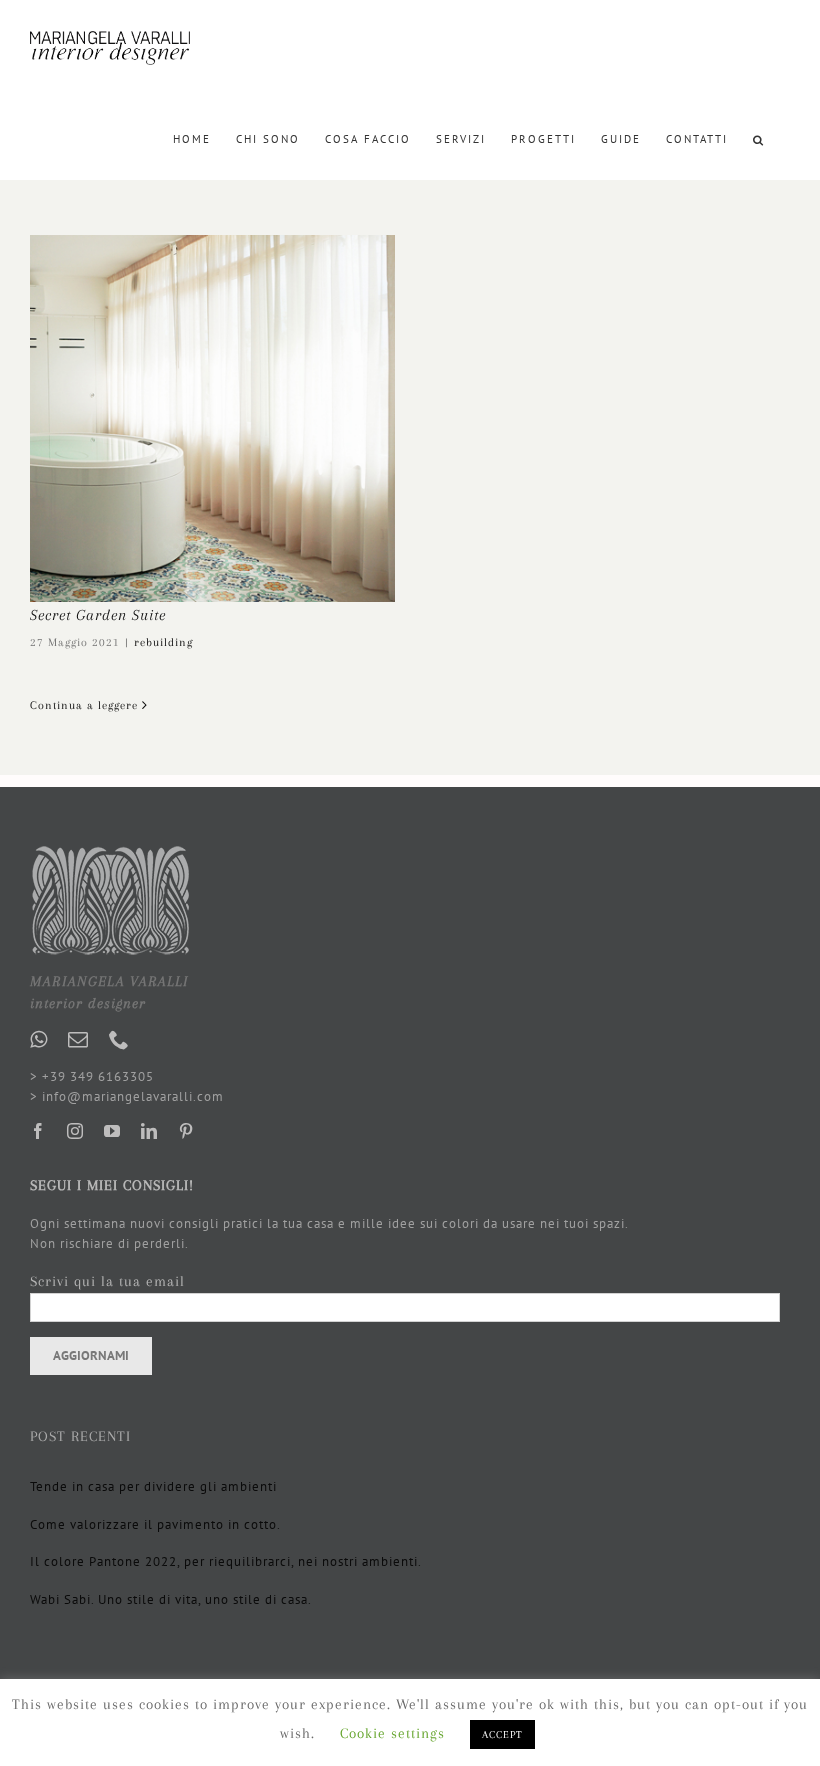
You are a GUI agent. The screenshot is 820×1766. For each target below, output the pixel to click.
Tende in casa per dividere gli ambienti (153, 1486)
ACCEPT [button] (502, 1734)
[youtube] (112, 1131)
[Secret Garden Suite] (212, 418)
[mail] (78, 1040)
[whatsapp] (39, 1040)
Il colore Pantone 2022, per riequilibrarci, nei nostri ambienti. (226, 1561)
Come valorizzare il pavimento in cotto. (155, 1524)
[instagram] (75, 1131)
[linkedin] (149, 1131)
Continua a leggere (84, 705)
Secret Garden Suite (98, 615)
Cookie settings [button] (392, 1733)
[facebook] (38, 1131)
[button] (759, 138)
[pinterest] (186, 1131)
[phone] (119, 1040)
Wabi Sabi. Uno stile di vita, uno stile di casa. (171, 1599)
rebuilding (163, 642)
